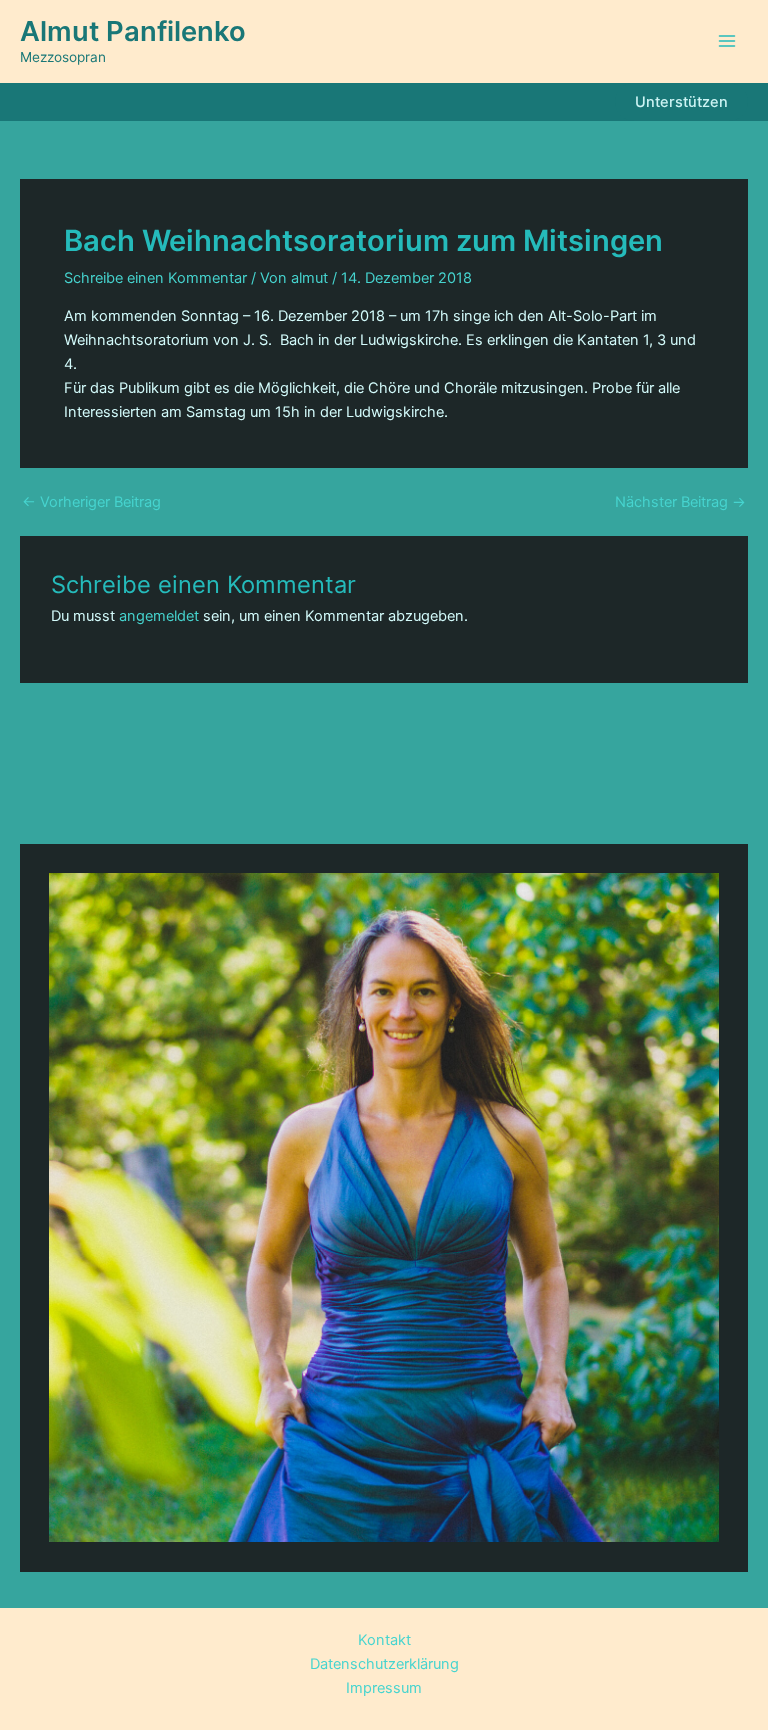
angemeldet (159, 616)
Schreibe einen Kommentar (155, 278)
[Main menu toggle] (727, 41)
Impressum (384, 1688)
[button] (681, 102)
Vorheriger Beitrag (91, 502)
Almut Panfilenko (133, 31)
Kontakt (384, 1640)
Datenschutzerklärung (384, 1664)
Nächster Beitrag (680, 502)
